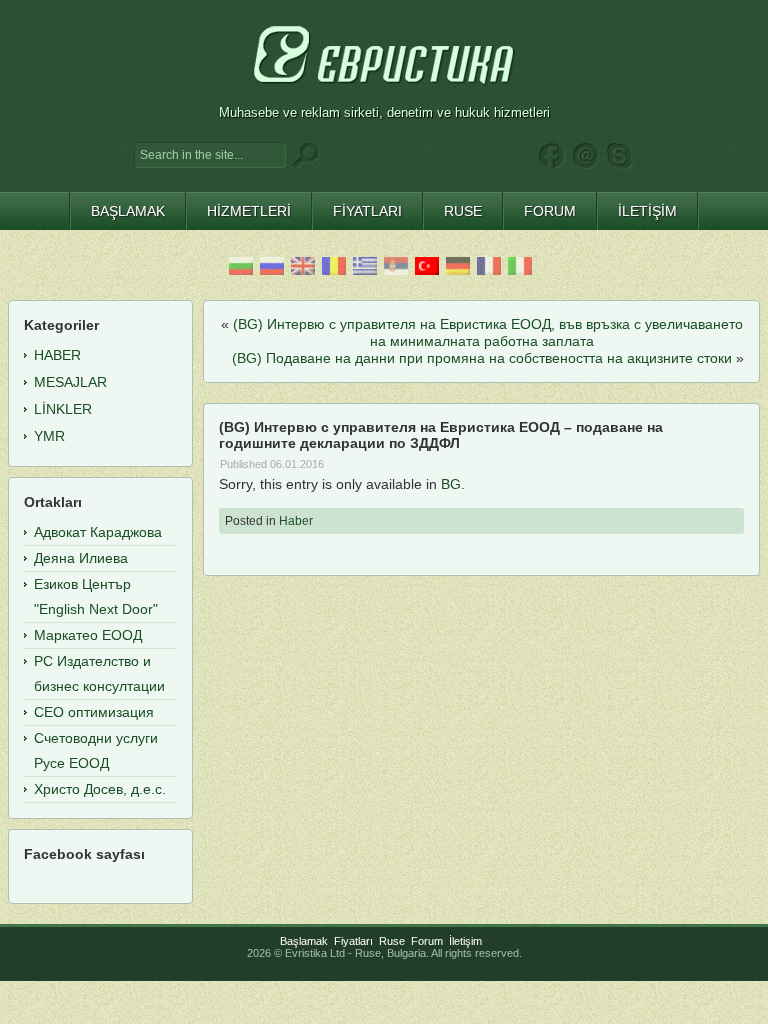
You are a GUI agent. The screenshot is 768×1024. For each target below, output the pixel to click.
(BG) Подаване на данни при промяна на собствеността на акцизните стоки (482, 358)
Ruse (392, 941)
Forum (427, 941)
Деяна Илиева (81, 558)
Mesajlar (70, 382)
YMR (49, 436)
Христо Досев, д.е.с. (100, 789)
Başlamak (304, 941)
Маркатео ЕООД (88, 635)
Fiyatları (353, 941)
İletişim (465, 941)
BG (451, 484)
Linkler (63, 409)
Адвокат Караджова (98, 532)
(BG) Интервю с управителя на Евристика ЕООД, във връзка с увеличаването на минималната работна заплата (488, 332)
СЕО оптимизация (94, 712)
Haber (296, 521)
